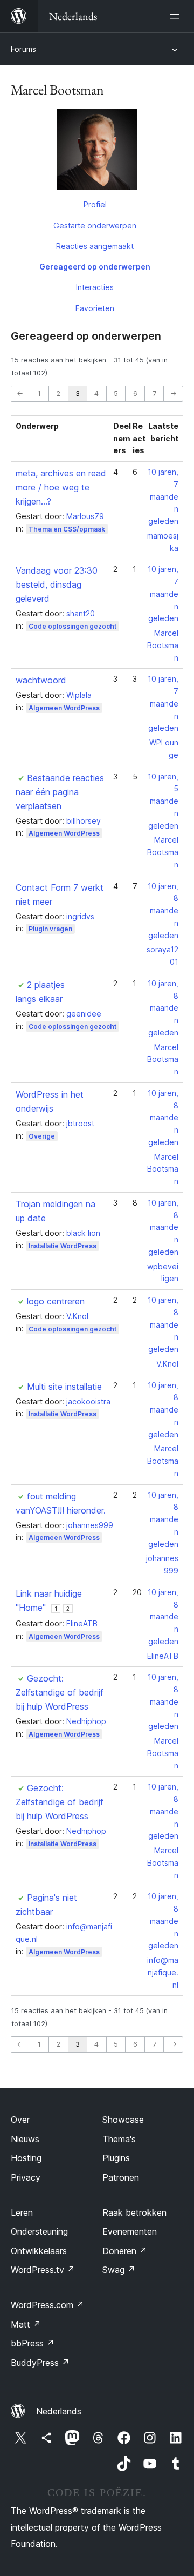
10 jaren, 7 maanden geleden (163, 496)
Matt (26, 2324)
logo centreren (56, 1301)
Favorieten (95, 308)
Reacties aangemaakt (95, 246)
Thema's (119, 2139)
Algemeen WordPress (64, 708)
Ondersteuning (39, 2231)
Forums (23, 49)
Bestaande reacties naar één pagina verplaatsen (60, 792)
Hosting (26, 2158)
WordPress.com (47, 2305)
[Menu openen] (177, 16)
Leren (22, 2212)
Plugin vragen (50, 929)
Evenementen (130, 2231)
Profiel (95, 204)
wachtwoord (41, 680)
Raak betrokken (134, 2212)
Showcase (123, 2120)
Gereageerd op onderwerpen (95, 267)
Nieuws (25, 2139)
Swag (119, 2270)
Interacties (95, 287)
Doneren (125, 2251)
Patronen (121, 2177)
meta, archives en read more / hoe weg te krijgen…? (61, 487)
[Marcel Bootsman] (97, 152)
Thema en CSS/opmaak (67, 529)
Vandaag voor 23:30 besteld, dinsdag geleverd (57, 584)
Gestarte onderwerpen (95, 226)
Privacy (26, 2177)
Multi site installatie (64, 1387)
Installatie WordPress (63, 1246)
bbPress (33, 2343)
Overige (42, 1136)
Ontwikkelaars (39, 2251)
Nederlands (59, 2411)
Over (20, 2120)
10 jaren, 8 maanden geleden (163, 911)
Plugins (116, 2158)
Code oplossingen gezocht (72, 626)
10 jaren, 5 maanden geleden (163, 801)
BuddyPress (40, 2363)
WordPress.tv (43, 2270)
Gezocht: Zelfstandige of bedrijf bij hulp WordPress (60, 1692)
